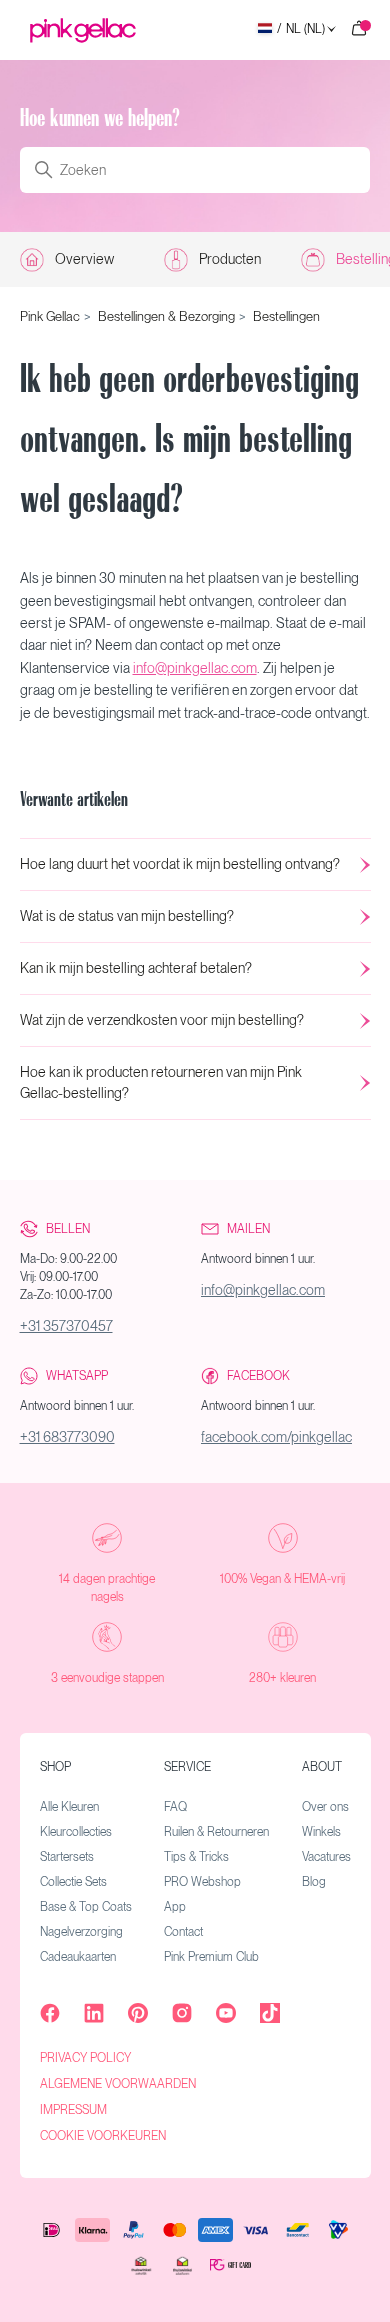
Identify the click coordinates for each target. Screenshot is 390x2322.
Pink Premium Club (211, 1957)
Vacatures (326, 1857)
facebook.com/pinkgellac (276, 1437)
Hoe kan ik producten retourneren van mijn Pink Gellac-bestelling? (161, 1082)
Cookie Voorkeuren (103, 2136)
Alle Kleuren (69, 1807)
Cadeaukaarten (78, 1957)
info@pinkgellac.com (195, 668)
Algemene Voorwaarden (118, 2084)
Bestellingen (286, 316)
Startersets (67, 1857)
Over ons (325, 1807)
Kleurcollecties (76, 1832)
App (175, 1907)
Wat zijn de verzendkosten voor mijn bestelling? (162, 1020)
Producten (230, 259)
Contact (183, 1932)
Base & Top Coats (86, 1907)
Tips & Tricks (196, 1857)
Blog (314, 1882)
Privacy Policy (85, 2058)
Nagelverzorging (81, 1932)
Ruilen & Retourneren (216, 1832)
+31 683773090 (67, 1437)
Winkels (321, 1832)
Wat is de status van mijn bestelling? (127, 916)
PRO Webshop (202, 1882)
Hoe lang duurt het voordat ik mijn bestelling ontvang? (180, 864)
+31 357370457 (66, 1326)
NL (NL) (301, 29)
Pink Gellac (50, 316)
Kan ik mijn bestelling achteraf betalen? (136, 968)
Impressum (73, 2110)
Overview (84, 259)
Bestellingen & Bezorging (166, 316)
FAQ (175, 1807)
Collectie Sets (73, 1882)
